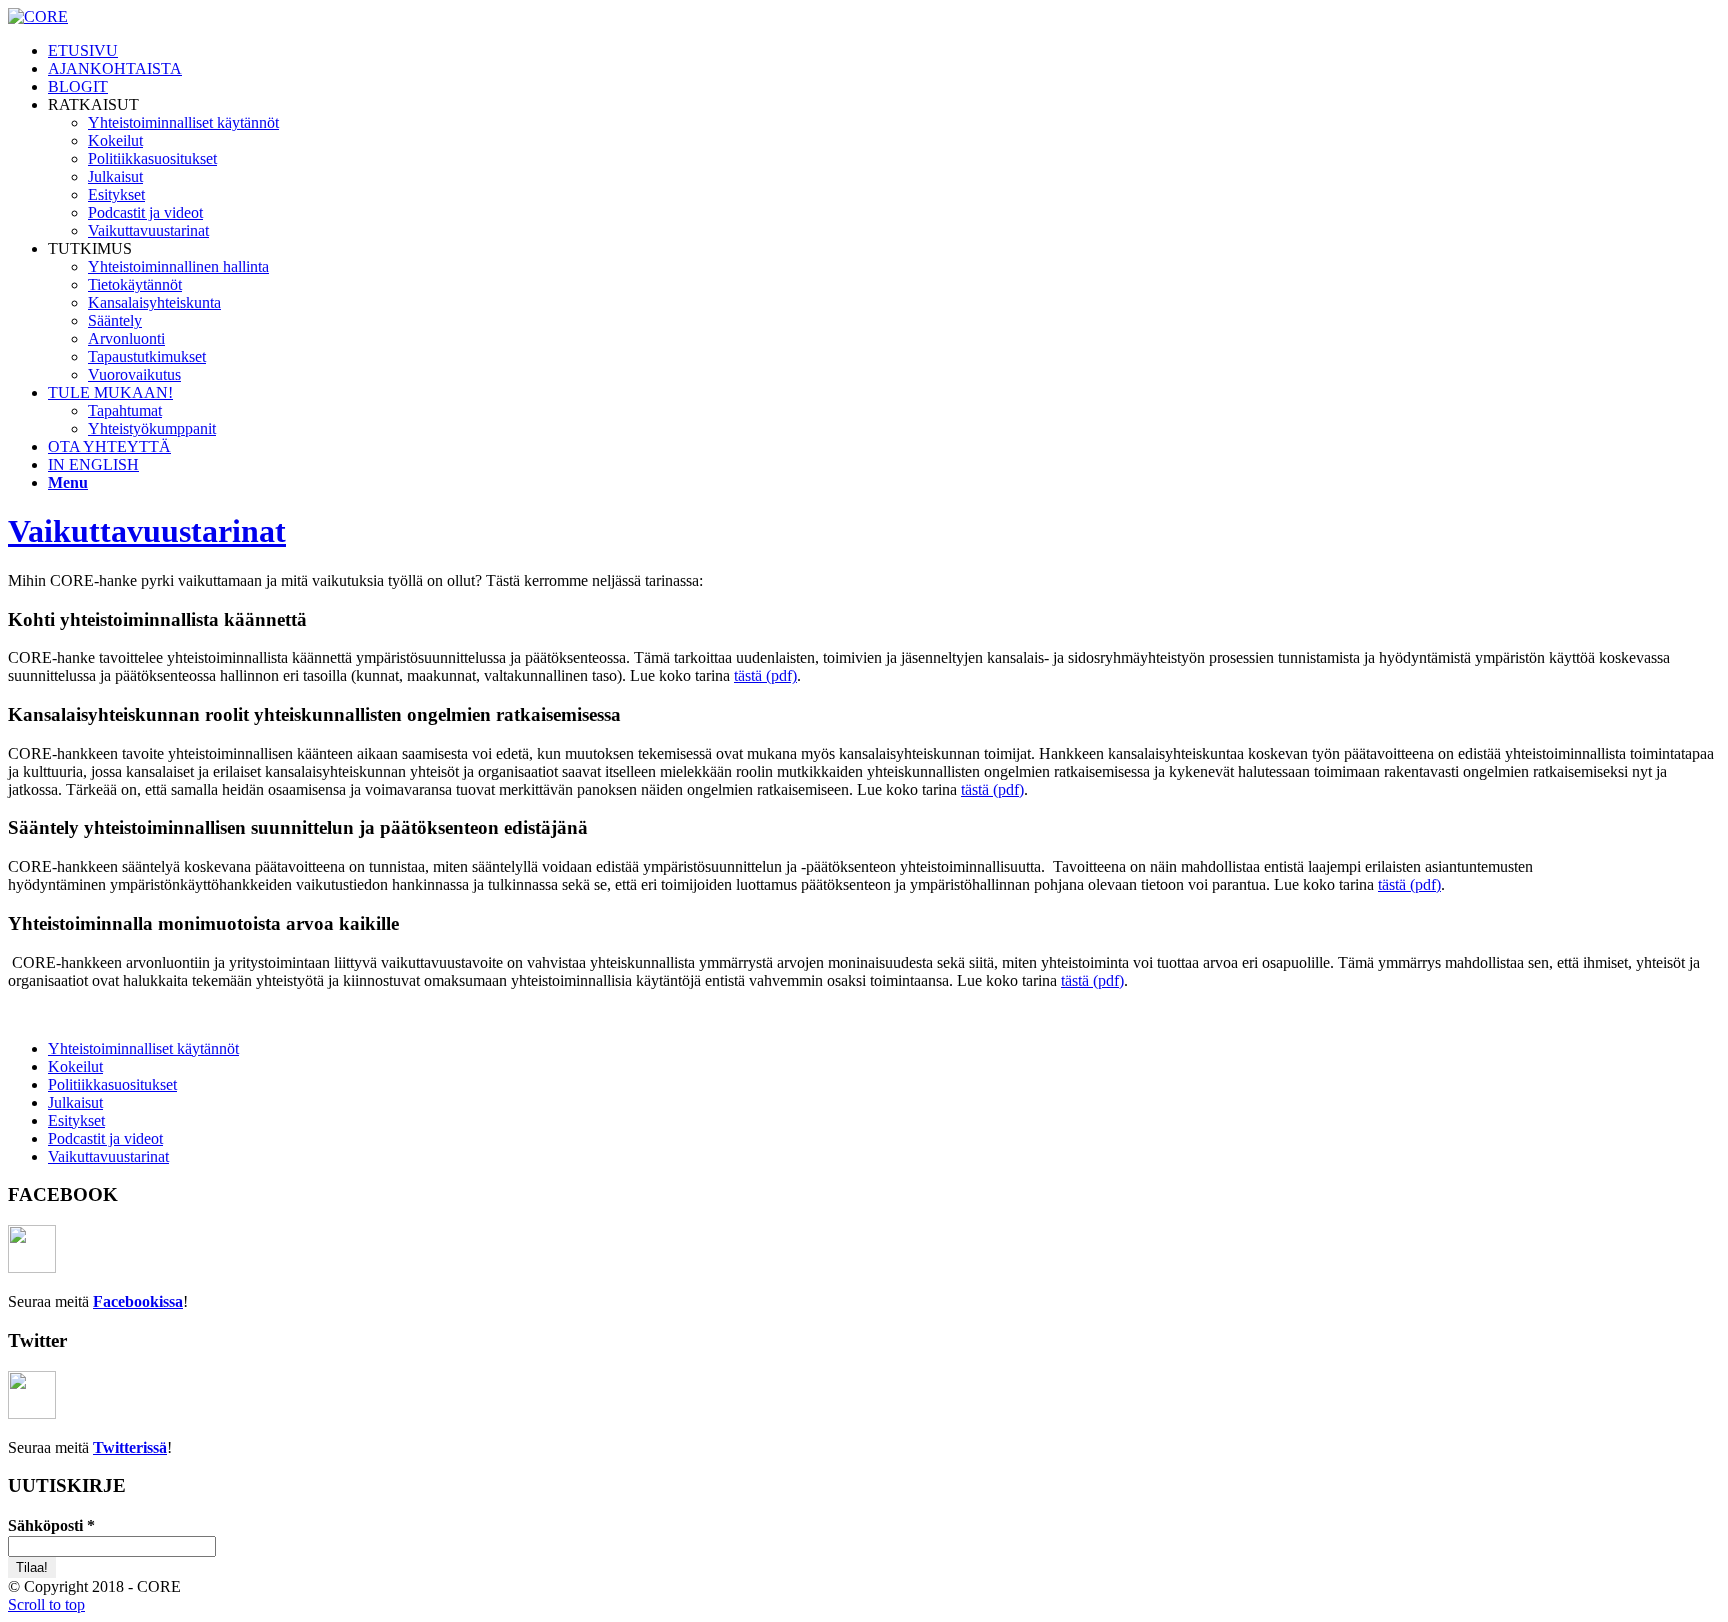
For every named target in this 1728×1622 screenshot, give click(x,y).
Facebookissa (138, 1301)
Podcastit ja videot (105, 1138)
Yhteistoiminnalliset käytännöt (143, 1048)
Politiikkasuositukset (112, 1084)
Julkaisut (75, 1102)
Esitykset (76, 1120)
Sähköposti (51, 1525)
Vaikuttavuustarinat (147, 531)
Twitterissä (130, 1447)
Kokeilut (75, 1066)
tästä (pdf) (765, 675)
